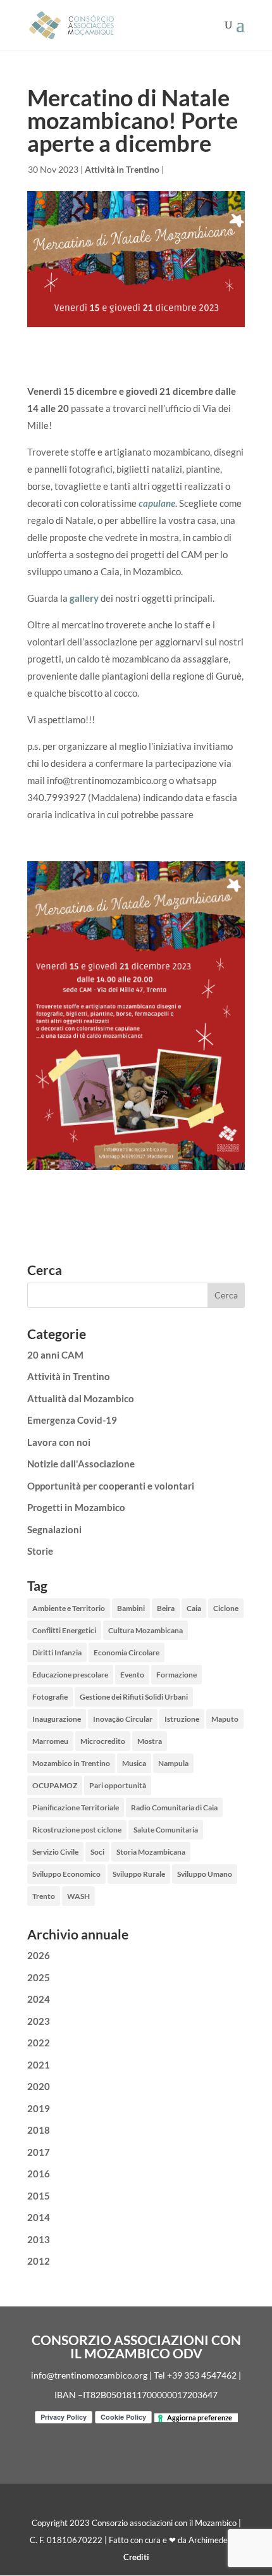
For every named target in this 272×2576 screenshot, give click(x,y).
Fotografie (50, 1697)
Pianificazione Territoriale (76, 1808)
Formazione (176, 1675)
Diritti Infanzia (57, 1652)
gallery (84, 598)
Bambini (131, 1608)
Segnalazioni (54, 1529)
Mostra (150, 1741)
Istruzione (182, 1719)
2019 (39, 2108)
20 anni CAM (55, 1355)
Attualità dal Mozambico (81, 1398)
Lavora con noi (59, 1442)
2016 (39, 2174)
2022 (39, 2043)
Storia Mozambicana (151, 1852)
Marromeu (50, 1741)
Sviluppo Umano (205, 1874)
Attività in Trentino (122, 169)
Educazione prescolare (70, 1675)
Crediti (136, 2557)
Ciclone (226, 1608)
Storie (40, 1551)
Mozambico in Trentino (71, 1763)
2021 (39, 2065)
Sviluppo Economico (66, 1874)
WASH (78, 1896)
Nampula (173, 1763)
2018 (39, 2130)
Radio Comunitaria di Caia (174, 1808)
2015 (39, 2196)
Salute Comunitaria (166, 1830)
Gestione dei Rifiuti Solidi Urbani (134, 1697)
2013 (39, 2239)
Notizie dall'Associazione (81, 1464)
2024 (39, 1999)
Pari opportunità (118, 1785)
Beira (166, 1608)
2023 (39, 2021)
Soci (97, 1852)
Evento (132, 1675)
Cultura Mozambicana (145, 1630)
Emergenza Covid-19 (72, 1420)
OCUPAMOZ (55, 1785)
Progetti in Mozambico (76, 1507)
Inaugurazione (57, 1719)
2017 (39, 2152)
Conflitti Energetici (64, 1630)
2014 (39, 2217)
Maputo (225, 1719)
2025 (39, 1977)
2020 (39, 2086)
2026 (39, 1955)
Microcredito (103, 1741)
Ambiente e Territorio (69, 1608)
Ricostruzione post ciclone (77, 1830)
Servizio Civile (55, 1852)
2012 (39, 2261)
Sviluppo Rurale (139, 1874)
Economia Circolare (127, 1652)
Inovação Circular (123, 1719)
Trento (44, 1896)
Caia (194, 1608)
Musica (134, 1763)
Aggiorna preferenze (200, 2417)
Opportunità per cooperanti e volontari (111, 1486)
